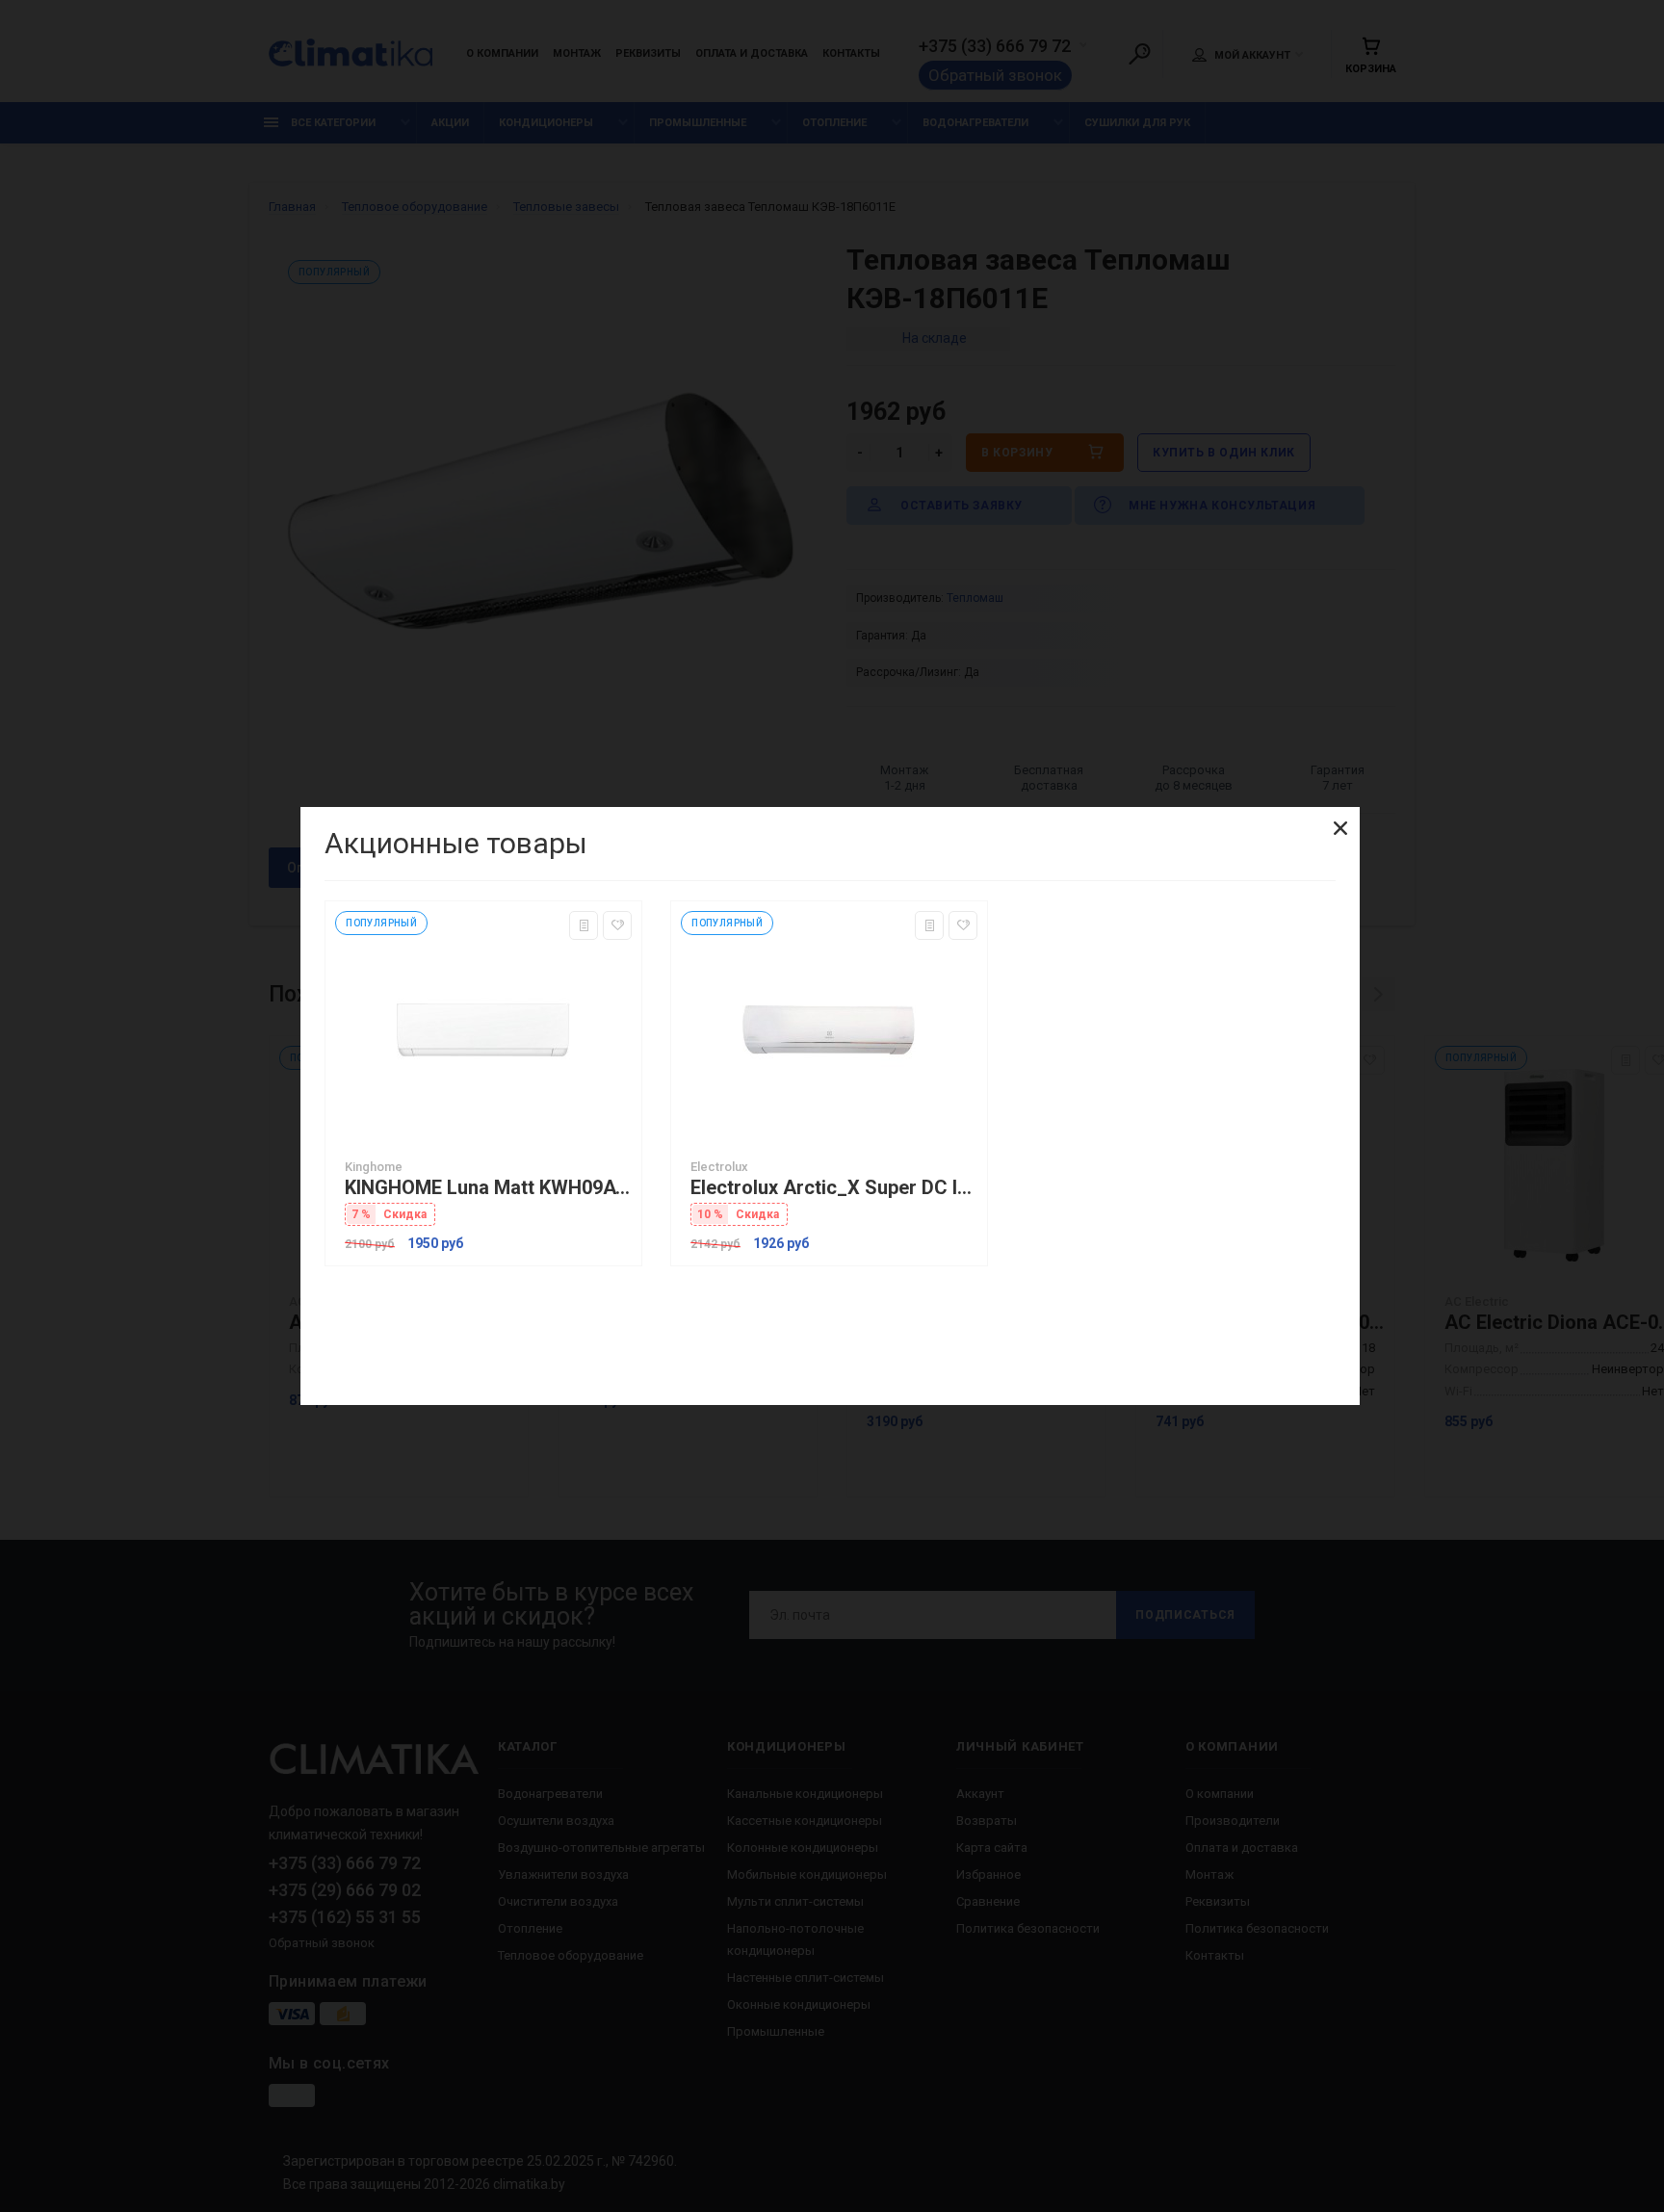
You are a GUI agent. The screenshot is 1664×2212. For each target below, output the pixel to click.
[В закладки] (617, 925)
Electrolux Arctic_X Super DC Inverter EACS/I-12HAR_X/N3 (834, 1188)
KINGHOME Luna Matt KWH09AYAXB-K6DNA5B (488, 1188)
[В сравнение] (584, 925)
